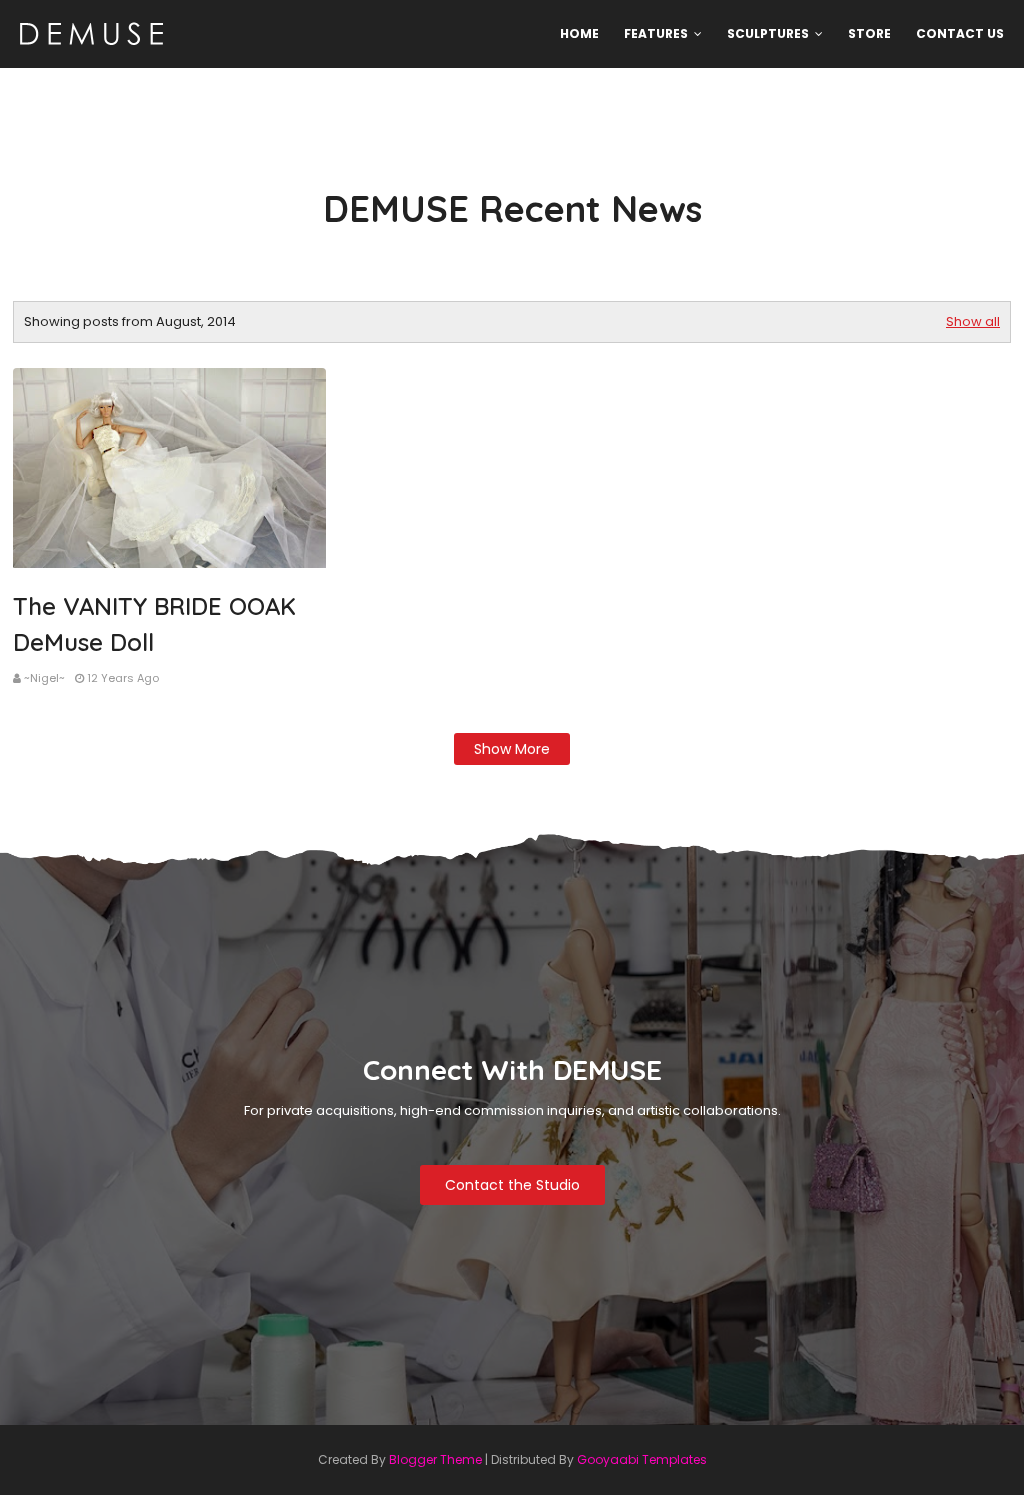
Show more (512, 749)
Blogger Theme (435, 1459)
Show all (973, 321)
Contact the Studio (512, 1185)
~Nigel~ (44, 678)
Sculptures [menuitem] (768, 33)
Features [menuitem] (656, 33)
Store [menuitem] (869, 33)
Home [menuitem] (579, 33)
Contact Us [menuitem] (960, 33)
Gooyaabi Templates (642, 1459)
